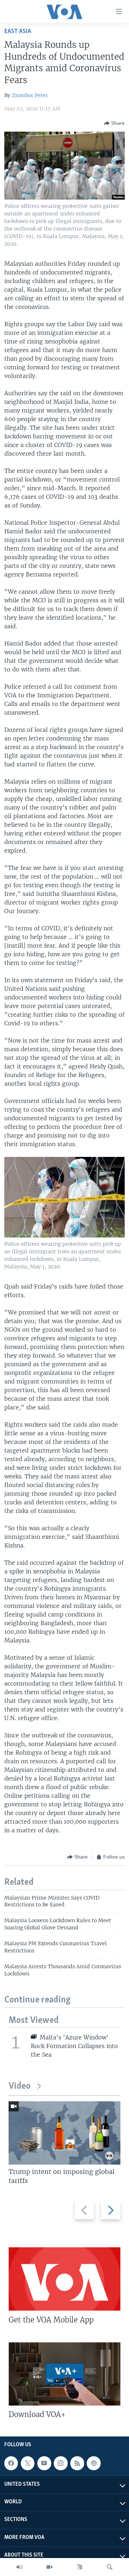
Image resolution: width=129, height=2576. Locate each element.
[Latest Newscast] (19, 2567)
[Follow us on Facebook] (11, 2463)
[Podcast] (94, 2463)
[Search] (110, 2567)
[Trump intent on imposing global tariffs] (64, 2133)
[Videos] (49, 2567)
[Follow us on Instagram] (61, 2463)
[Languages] (80, 2567)
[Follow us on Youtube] (44, 2463)
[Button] (114, 123)
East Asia (18, 31)
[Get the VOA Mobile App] (64, 2279)
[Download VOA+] (64, 2374)
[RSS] (77, 2463)
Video (20, 2086)
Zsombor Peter (30, 95)
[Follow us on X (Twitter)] (28, 2463)
